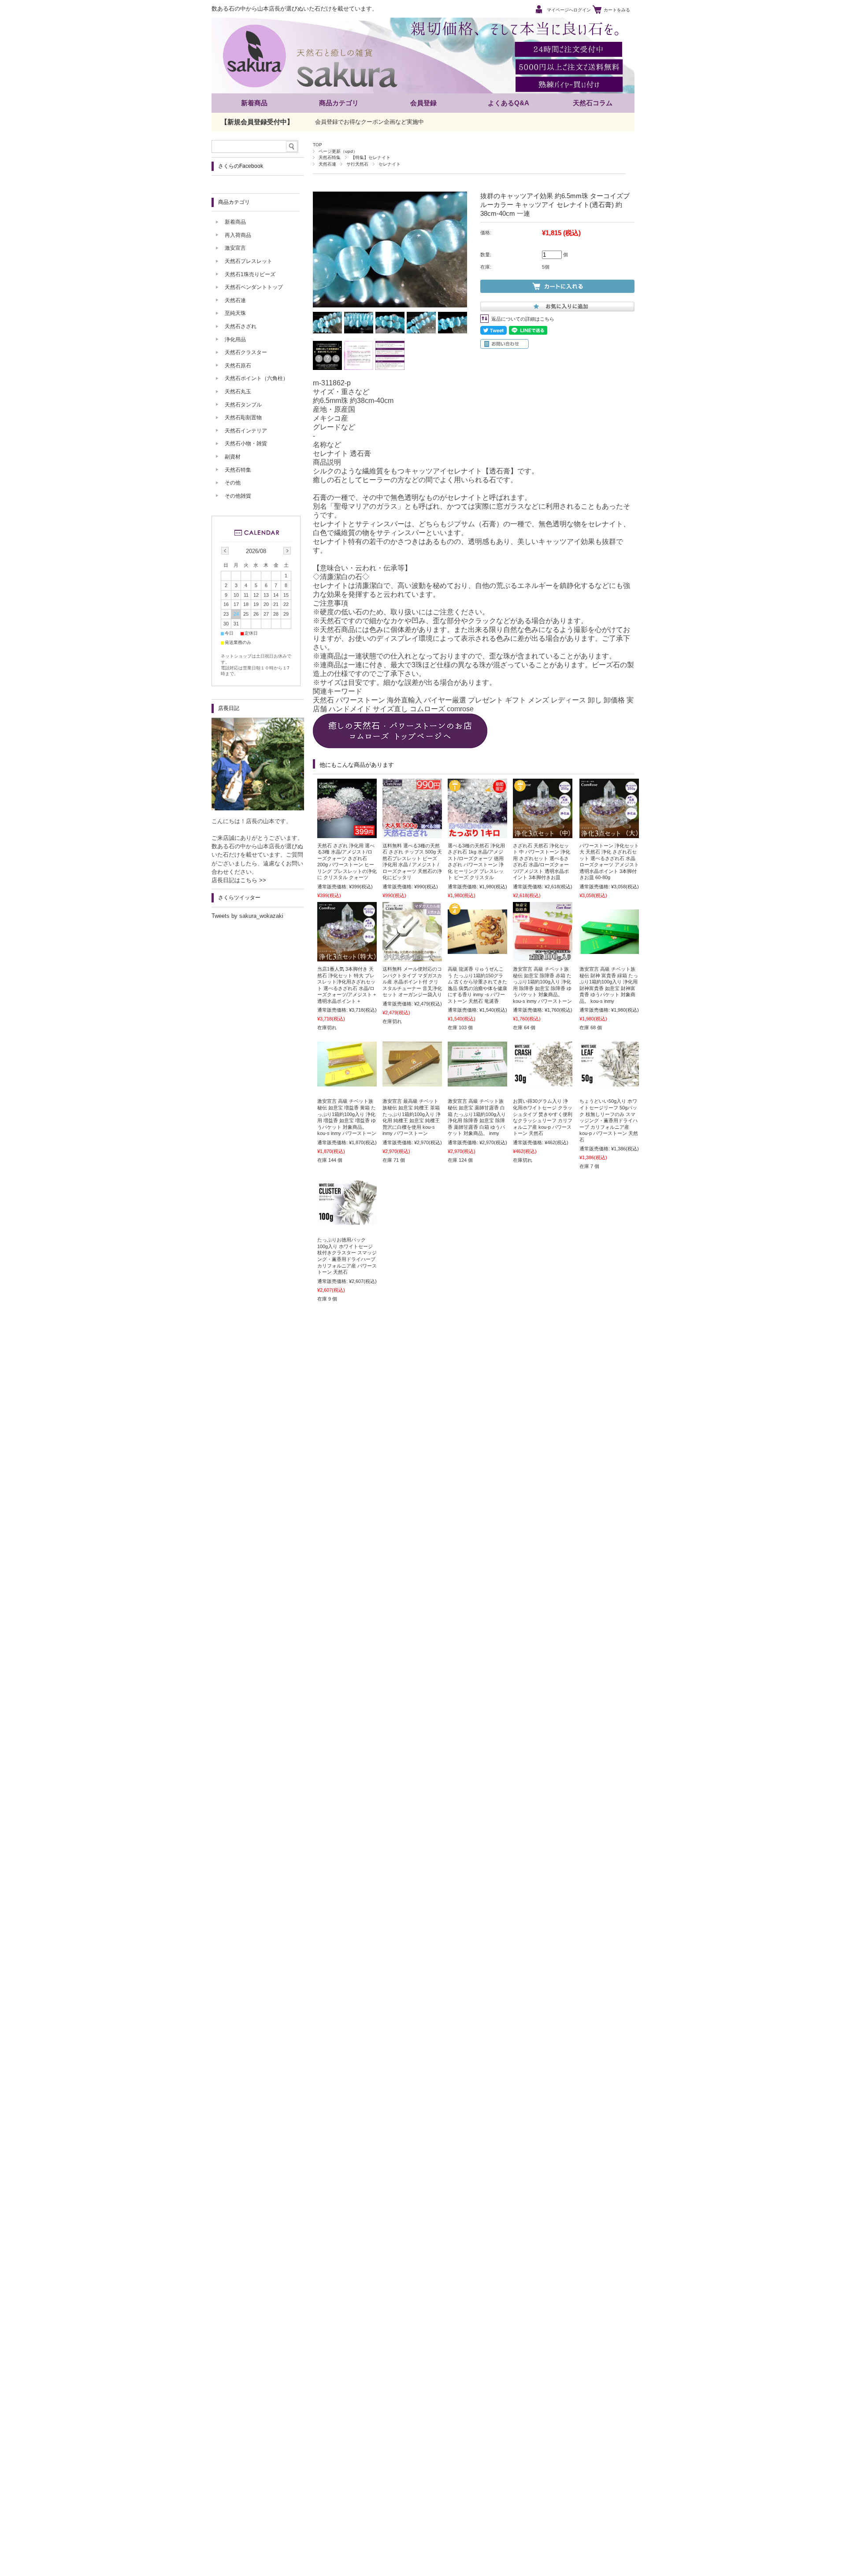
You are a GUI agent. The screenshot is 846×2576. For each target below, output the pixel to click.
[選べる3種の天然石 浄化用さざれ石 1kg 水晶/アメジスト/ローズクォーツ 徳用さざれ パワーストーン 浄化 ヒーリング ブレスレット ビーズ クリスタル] (477, 834)
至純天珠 (235, 313)
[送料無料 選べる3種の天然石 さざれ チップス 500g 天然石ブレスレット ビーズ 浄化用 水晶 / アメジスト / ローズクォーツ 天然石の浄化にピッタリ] (412, 834)
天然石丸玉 (238, 392)
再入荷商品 (238, 235)
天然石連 (327, 164)
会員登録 (423, 103)
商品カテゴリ (339, 103)
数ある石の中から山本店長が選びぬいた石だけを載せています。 (295, 9)
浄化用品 (235, 340)
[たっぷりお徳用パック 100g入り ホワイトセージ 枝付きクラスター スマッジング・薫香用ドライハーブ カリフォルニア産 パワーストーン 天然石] (347, 1220)
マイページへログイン (569, 10)
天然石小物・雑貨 (246, 444)
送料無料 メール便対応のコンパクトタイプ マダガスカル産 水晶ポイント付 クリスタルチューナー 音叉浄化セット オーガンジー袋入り (412, 982)
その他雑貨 (238, 496)
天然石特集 (330, 157)
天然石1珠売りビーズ (250, 274)
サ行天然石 (357, 164)
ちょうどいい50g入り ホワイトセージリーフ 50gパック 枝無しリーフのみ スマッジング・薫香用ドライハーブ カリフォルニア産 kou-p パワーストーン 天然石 (609, 1120)
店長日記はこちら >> (239, 880)
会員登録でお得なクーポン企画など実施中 (369, 122)
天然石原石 (238, 366)
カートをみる (617, 10)
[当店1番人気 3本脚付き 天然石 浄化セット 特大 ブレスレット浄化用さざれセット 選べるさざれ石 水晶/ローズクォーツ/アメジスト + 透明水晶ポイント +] (347, 957)
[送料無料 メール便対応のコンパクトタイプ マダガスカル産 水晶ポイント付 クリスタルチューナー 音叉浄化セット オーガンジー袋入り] (412, 957)
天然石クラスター (246, 352)
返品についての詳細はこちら (523, 319)
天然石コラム (593, 103)
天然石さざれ (241, 326)
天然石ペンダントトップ (254, 287)
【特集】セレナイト (371, 157)
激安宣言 (235, 248)
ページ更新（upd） (338, 151)
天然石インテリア (246, 431)
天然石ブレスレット (249, 261)
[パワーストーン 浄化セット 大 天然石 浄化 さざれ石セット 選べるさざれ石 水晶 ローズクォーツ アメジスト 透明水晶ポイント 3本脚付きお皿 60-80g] (609, 834)
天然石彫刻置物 (243, 418)
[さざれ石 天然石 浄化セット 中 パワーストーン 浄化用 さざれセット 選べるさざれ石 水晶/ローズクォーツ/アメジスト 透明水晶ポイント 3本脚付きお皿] (543, 834)
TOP (317, 145)
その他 (233, 483)
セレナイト (390, 164)
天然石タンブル (243, 405)
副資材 (233, 457)
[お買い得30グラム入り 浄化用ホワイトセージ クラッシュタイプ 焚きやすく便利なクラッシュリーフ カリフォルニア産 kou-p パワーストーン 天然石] (543, 1082)
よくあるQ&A (508, 103)
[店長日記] (258, 808)
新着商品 (254, 103)
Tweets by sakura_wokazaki (247, 916)
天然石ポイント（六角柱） (256, 378)
